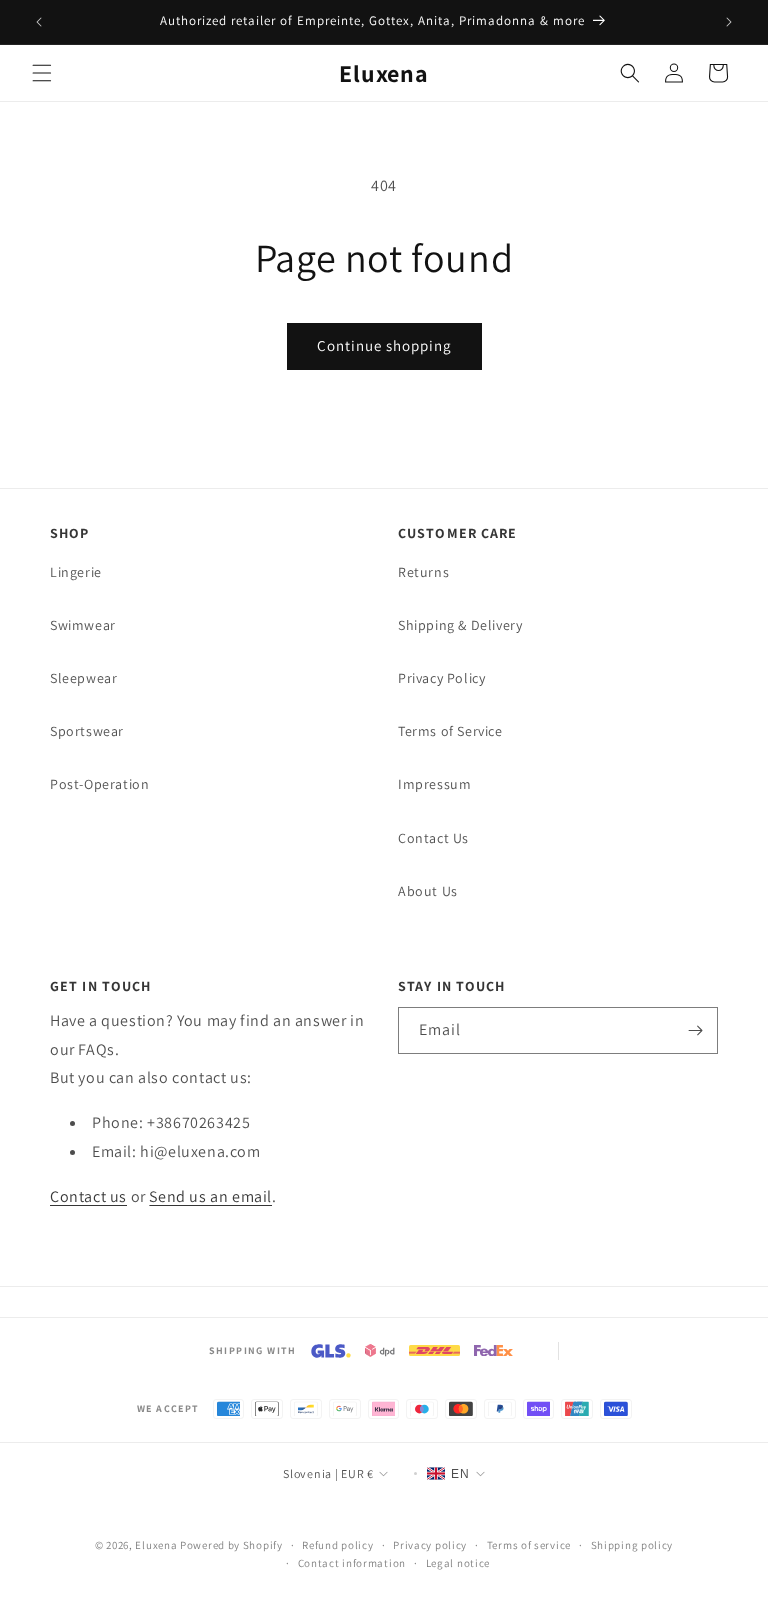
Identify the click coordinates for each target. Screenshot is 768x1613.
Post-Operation (99, 784)
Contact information (352, 1563)
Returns (423, 572)
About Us (428, 891)
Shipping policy (632, 1545)
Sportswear (87, 731)
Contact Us (433, 838)
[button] (42, 73)
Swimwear (83, 625)
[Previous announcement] (39, 22)
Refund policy (337, 1545)
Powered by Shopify (231, 1545)
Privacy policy (430, 1545)
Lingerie (76, 572)
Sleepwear (83, 678)
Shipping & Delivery (460, 625)
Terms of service (529, 1545)
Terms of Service (450, 731)
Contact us (88, 1196)
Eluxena (156, 1545)
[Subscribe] (695, 1030)
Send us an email (210, 1196)
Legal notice (458, 1563)
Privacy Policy (441, 678)
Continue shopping (384, 345)
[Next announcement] (729, 22)
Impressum (434, 784)
